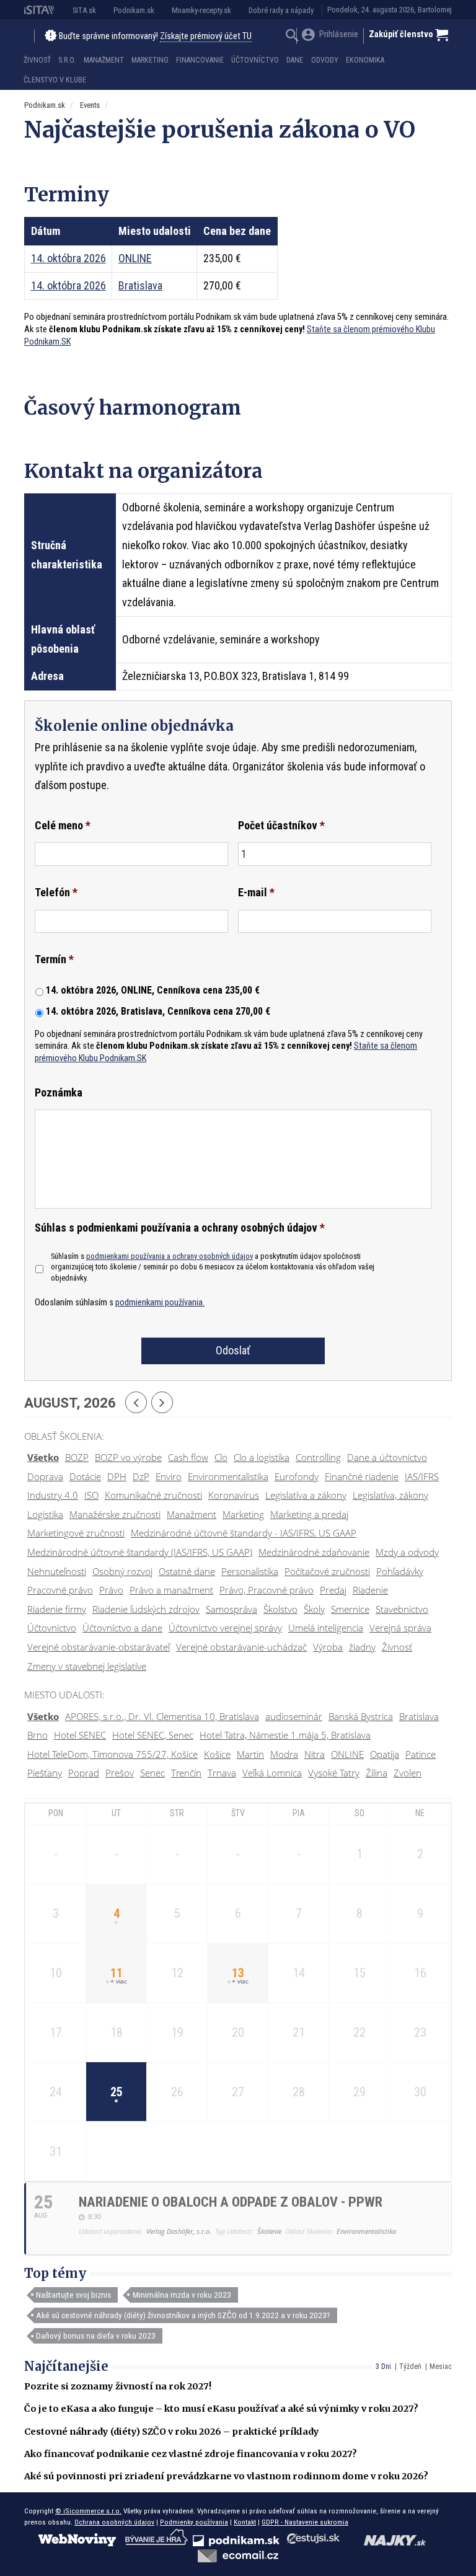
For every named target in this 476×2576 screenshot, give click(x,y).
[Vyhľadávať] (292, 37)
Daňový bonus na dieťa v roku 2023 (96, 2336)
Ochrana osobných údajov (114, 2522)
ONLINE (135, 258)
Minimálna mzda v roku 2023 (182, 2295)
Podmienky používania (194, 2522)
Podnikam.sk (134, 10)
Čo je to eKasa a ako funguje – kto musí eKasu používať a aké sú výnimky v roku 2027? (221, 2409)
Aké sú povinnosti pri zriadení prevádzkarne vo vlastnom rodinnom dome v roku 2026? (226, 2476)
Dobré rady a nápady (281, 10)
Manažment (104, 60)
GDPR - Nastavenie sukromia (305, 2522)
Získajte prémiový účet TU (206, 36)
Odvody (325, 60)
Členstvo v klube (55, 80)
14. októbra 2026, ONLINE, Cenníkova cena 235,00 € (153, 990)
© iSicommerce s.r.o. (88, 2511)
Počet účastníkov (281, 825)
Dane (295, 60)
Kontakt (245, 2522)
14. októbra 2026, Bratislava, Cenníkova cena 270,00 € (158, 1011)
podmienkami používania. (160, 1303)
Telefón (56, 892)
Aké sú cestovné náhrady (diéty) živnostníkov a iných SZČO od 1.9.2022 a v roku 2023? (183, 2315)
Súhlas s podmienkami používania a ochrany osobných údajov (180, 1228)
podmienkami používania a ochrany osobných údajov (170, 1256)
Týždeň (410, 2366)
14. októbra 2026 (68, 258)
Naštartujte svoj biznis (73, 2295)
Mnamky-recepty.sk (201, 10)
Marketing (150, 60)
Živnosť (37, 60)
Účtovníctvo (255, 60)
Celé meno (63, 825)
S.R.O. (67, 60)
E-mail (256, 892)
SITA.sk (84, 10)
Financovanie (200, 60)
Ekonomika (365, 60)
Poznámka (59, 1092)
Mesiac (441, 2366)
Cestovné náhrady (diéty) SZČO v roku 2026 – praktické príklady (172, 2432)
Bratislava (140, 285)
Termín (54, 959)
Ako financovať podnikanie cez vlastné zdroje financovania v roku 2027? (191, 2454)
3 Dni (383, 2366)
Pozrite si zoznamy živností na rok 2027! (118, 2386)
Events (90, 105)
